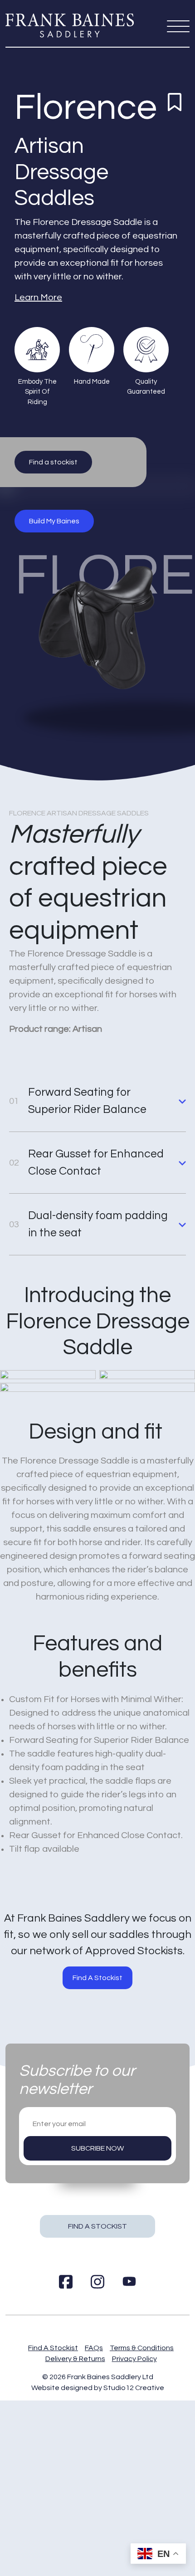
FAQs (94, 2348)
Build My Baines (54, 521)
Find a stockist (53, 462)
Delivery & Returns (75, 2359)
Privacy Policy (134, 2359)
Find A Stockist (97, 1978)
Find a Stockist (97, 2226)
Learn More (38, 298)
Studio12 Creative (134, 2388)
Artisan (49, 146)
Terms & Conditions (142, 2348)
